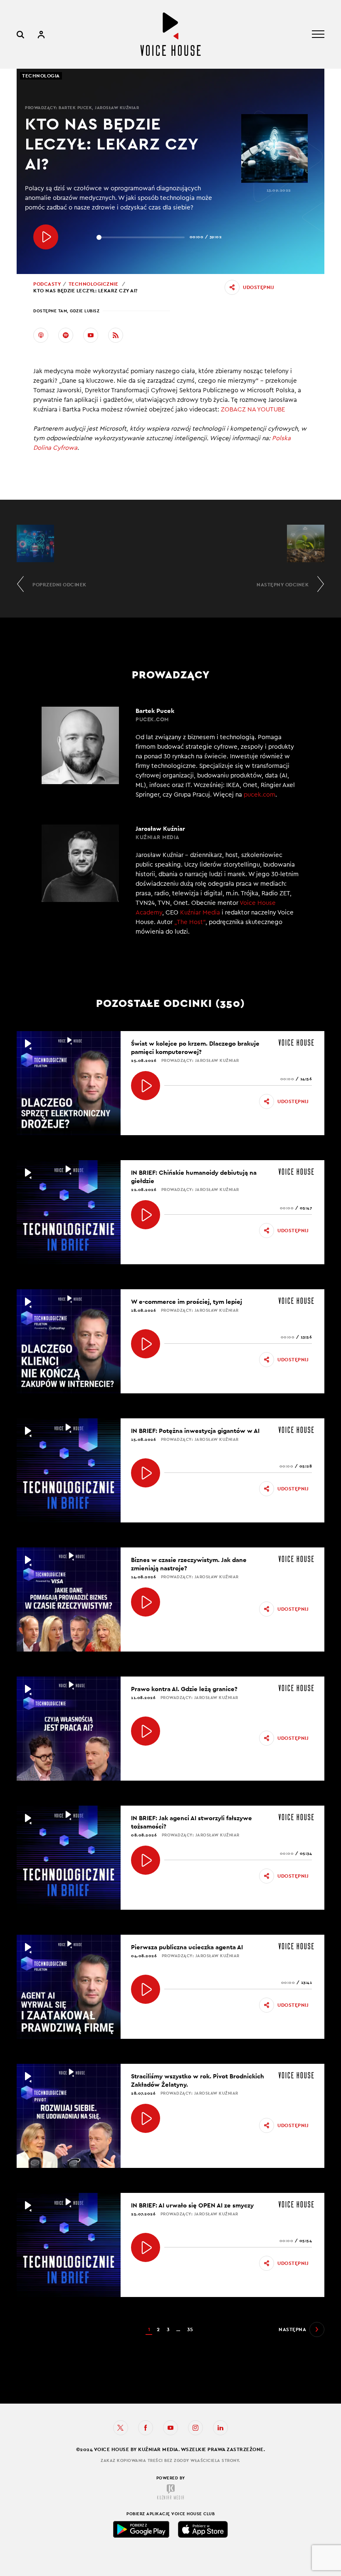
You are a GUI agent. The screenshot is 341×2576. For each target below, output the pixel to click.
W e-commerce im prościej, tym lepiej (187, 1302)
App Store (203, 2529)
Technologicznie (94, 284)
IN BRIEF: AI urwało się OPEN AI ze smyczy (192, 2205)
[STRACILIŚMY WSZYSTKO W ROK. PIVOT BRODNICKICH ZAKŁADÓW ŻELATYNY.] (146, 2118)
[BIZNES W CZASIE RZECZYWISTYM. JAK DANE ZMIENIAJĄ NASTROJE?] (146, 1602)
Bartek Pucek (75, 108)
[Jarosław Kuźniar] (170, 885)
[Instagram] (195, 2428)
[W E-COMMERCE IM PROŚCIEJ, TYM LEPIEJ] (146, 1344)
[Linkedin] (220, 2428)
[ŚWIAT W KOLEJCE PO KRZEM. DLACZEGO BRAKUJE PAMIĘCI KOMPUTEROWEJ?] (146, 1086)
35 (190, 2329)
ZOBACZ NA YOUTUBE (253, 410)
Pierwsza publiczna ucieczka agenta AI (187, 1947)
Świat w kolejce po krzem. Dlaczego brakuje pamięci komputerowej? (195, 1048)
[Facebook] (146, 2428)
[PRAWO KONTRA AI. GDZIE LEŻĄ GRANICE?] (146, 1731)
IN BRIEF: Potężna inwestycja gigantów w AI (195, 1431)
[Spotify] (66, 335)
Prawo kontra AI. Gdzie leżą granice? (184, 1689)
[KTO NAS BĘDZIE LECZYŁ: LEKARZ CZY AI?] (46, 237)
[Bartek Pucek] (170, 753)
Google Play (141, 2529)
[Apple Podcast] (41, 335)
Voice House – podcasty (170, 34)
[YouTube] (91, 335)
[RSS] (116, 335)
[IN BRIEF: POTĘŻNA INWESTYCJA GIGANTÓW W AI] (146, 1473)
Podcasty (47, 284)
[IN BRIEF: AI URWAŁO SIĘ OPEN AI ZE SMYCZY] (146, 2247)
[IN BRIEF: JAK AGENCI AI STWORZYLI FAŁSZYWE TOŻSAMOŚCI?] (146, 1860)
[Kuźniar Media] (170, 2492)
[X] (121, 2428)
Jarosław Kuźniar (117, 108)
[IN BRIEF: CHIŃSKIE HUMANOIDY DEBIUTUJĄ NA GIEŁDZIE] (146, 1215)
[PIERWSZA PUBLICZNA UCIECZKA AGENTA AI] (146, 1989)
